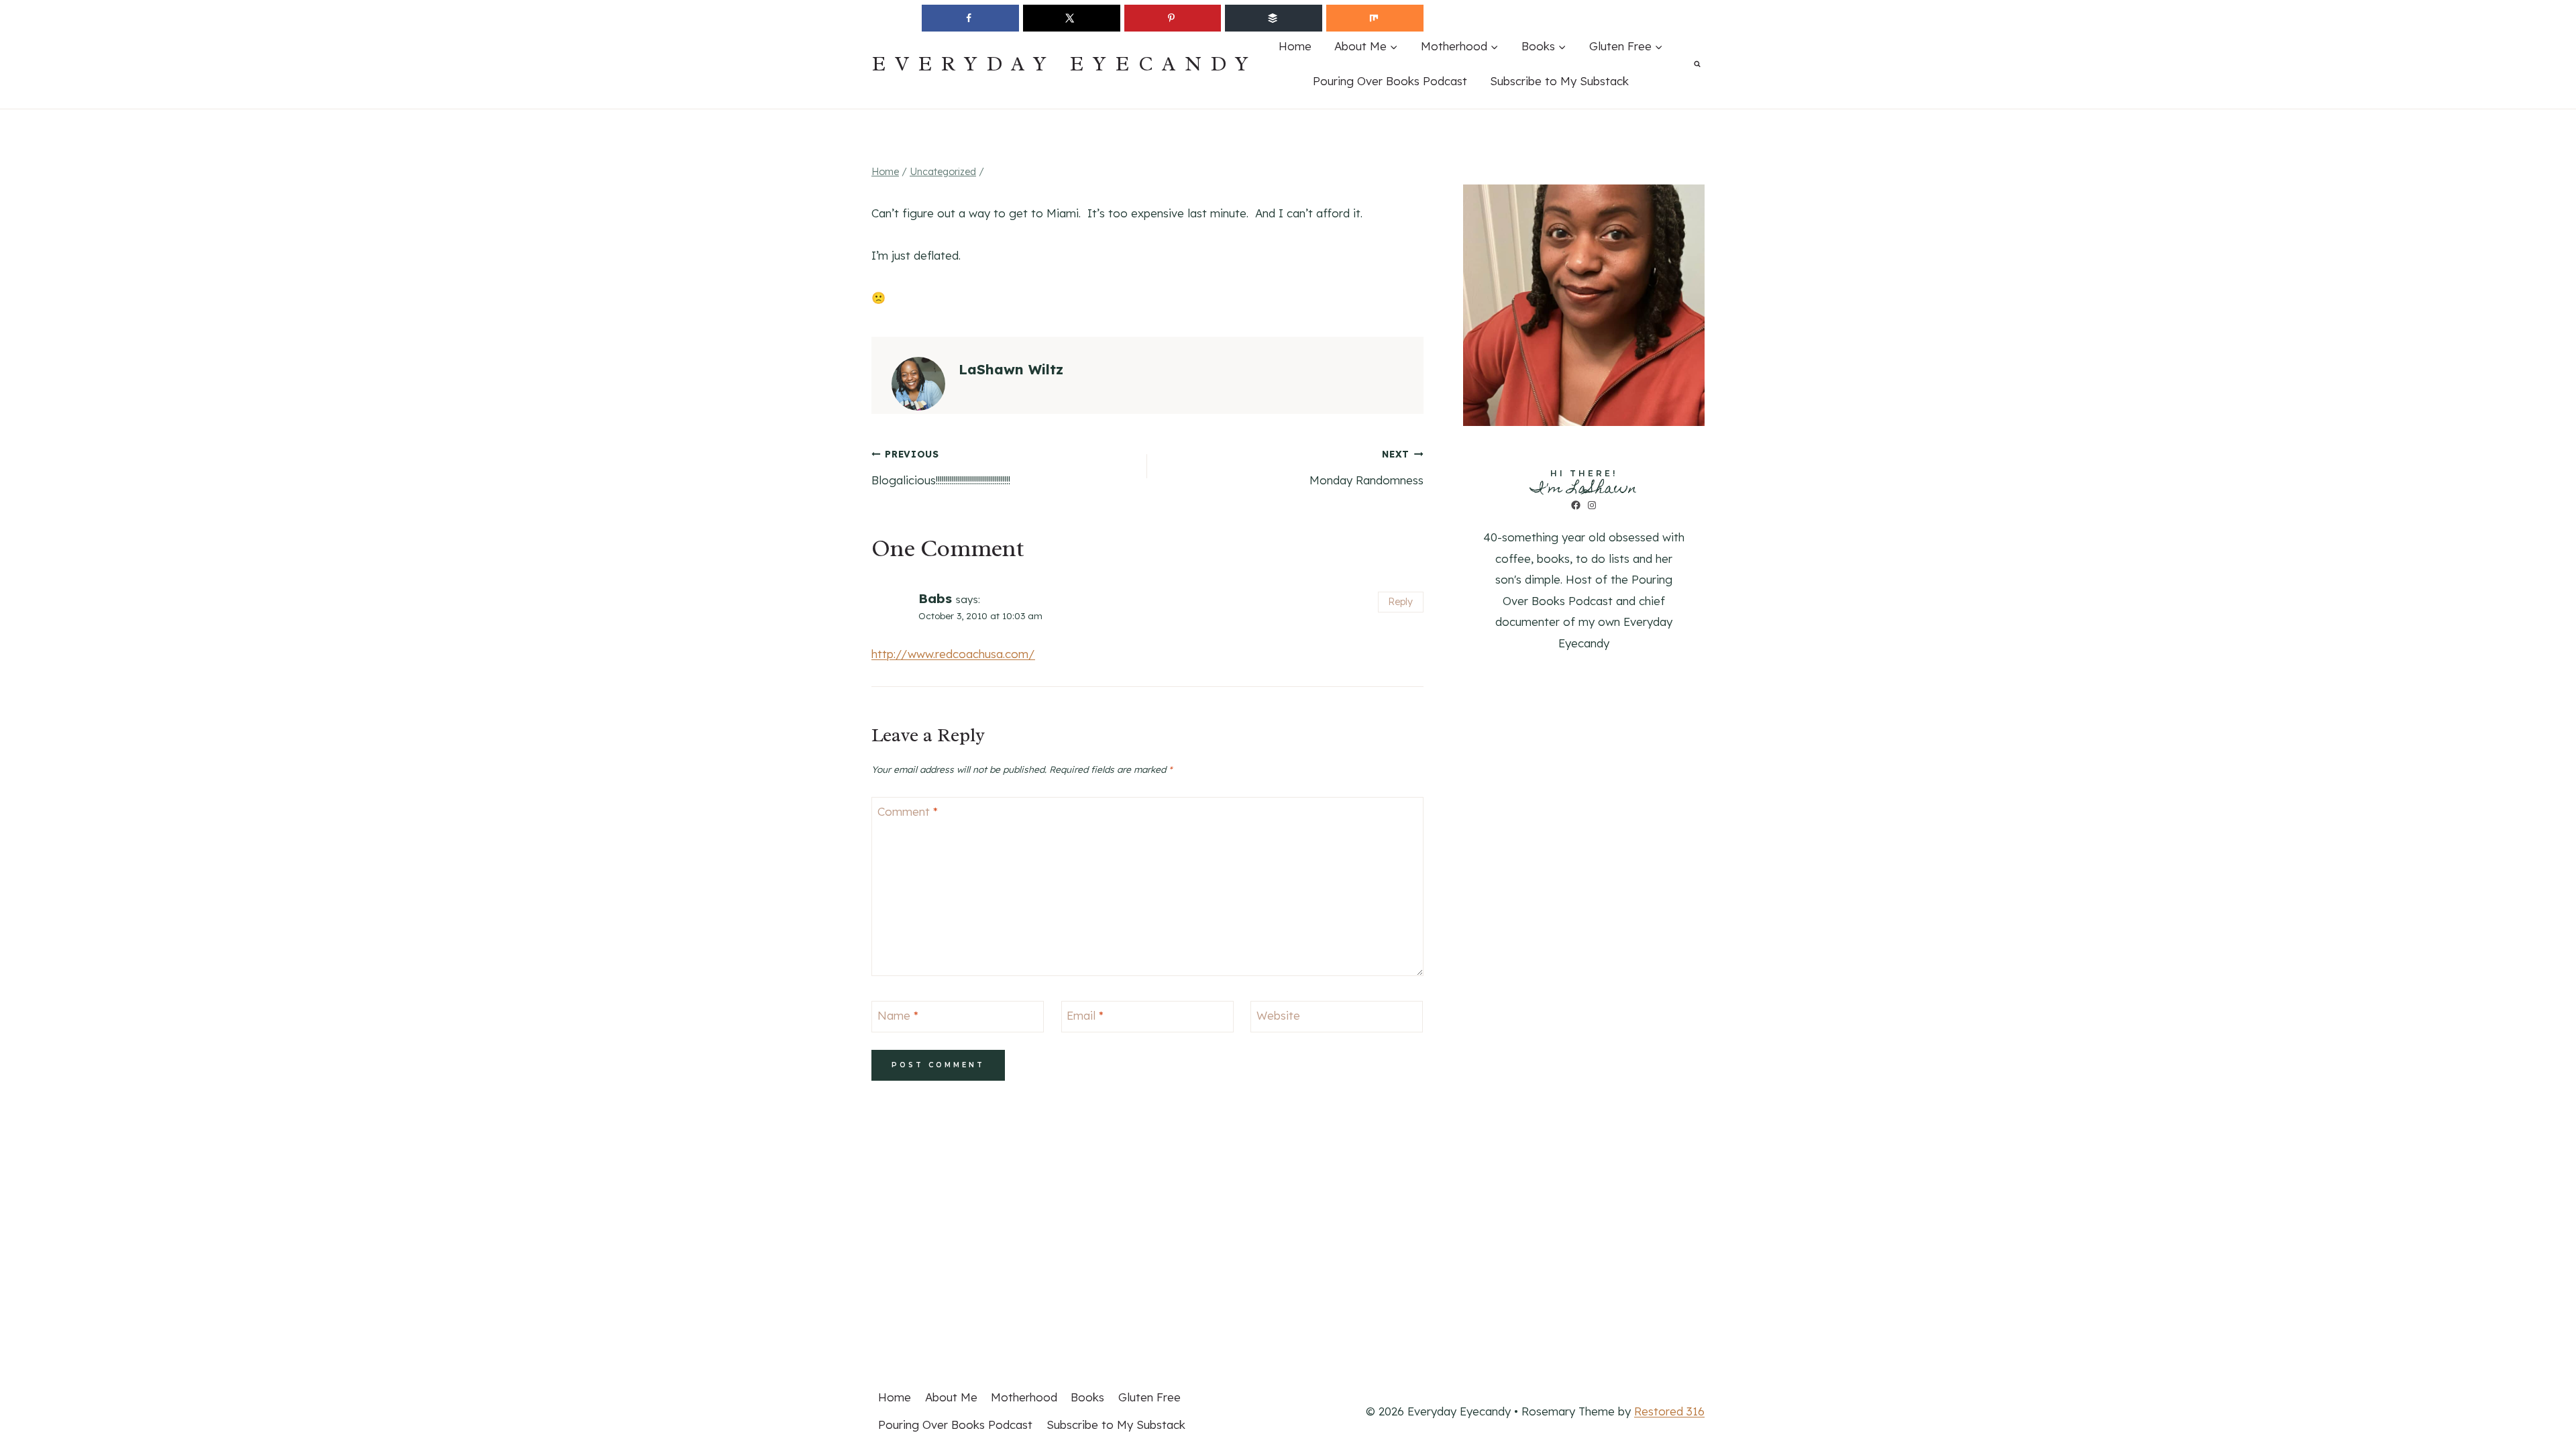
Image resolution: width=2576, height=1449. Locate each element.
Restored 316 (1669, 1411)
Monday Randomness (1366, 468)
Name (898, 1015)
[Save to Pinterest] (1173, 18)
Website (1278, 1015)
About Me (951, 1397)
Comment (908, 811)
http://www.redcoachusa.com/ (953, 654)
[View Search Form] (1697, 64)
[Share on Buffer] (1274, 18)
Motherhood (1024, 1397)
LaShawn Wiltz (1011, 369)
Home (1295, 46)
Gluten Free (1149, 1397)
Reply (1400, 602)
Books (1087, 1397)
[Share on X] (1072, 18)
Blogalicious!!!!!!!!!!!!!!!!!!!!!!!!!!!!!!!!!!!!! (941, 468)
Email (1085, 1015)
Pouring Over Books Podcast (1390, 81)
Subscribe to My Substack (1559, 81)
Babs (935, 598)
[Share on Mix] (1375, 18)
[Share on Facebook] (970, 18)
